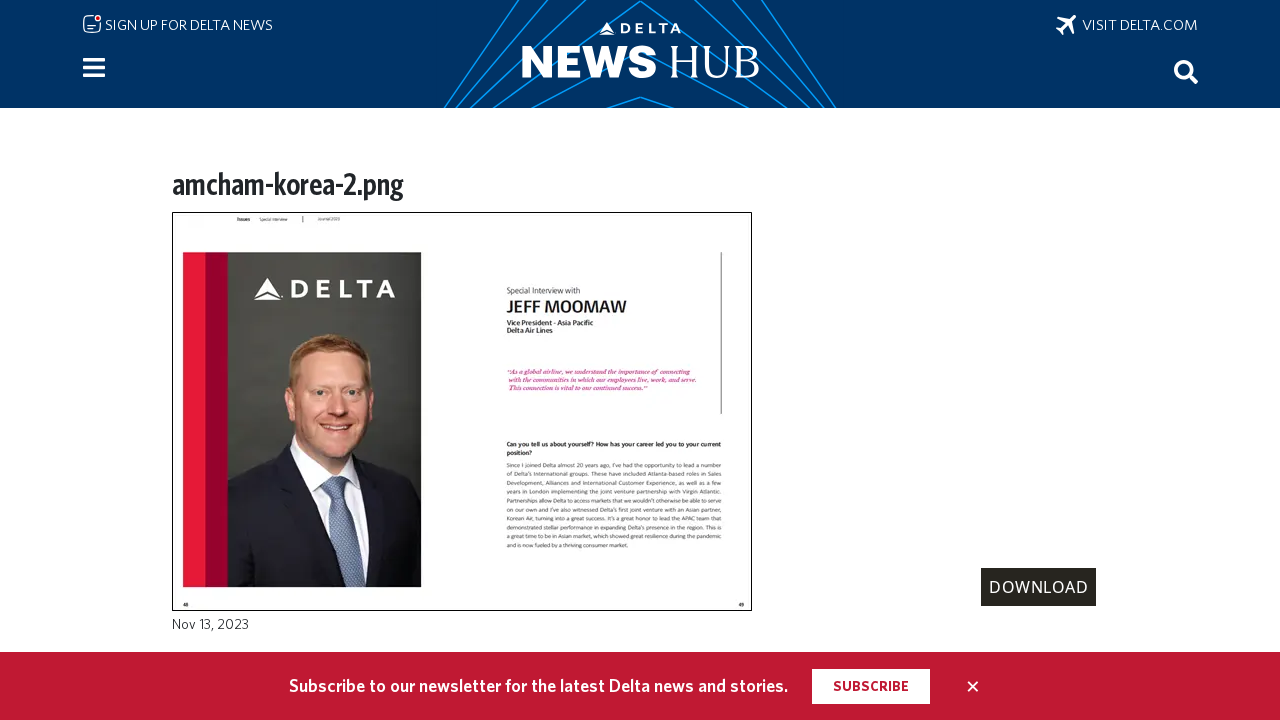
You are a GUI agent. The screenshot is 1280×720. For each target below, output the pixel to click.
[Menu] (94, 68)
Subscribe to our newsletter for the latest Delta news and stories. (538, 685)
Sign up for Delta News (187, 25)
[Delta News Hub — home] (640, 54)
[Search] (1186, 71)
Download (1038, 587)
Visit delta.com (1137, 25)
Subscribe (871, 686)
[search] (1186, 71)
